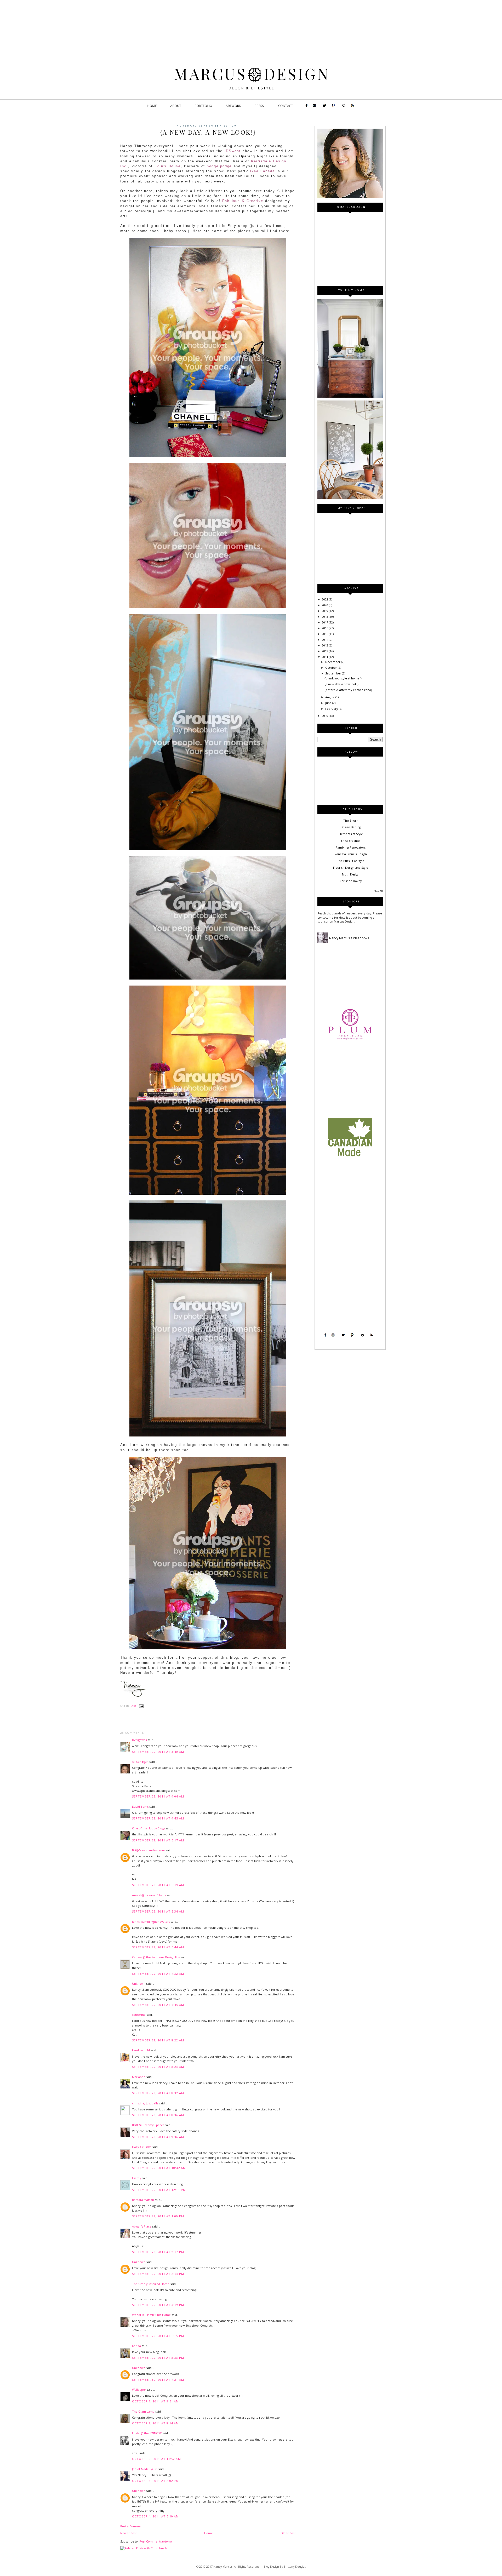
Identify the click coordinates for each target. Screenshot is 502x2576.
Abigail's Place (142, 2226)
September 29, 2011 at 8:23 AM (158, 2067)
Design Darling (351, 827)
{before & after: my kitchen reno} (348, 690)
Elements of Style (351, 834)
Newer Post (128, 2533)
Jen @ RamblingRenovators (151, 1922)
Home (209, 2533)
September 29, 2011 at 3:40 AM (158, 1752)
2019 (325, 611)
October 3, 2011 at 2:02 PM (156, 2481)
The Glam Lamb (143, 2411)
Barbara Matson (143, 2200)
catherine (139, 2015)
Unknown (139, 1983)
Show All (378, 891)
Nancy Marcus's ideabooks (349, 938)
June (329, 703)
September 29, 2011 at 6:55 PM (158, 2336)
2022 (325, 599)
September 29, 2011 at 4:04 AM (158, 1796)
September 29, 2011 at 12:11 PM (159, 2190)
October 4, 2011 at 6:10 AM (156, 2516)
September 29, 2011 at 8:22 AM (158, 2040)
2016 (325, 628)
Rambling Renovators (351, 847)
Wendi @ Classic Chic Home (151, 2315)
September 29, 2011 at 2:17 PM (158, 2252)
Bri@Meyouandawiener (149, 1850)
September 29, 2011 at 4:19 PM (158, 2305)
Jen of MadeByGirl (145, 2469)
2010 (325, 716)
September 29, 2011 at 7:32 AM (158, 1974)
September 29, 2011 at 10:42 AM (159, 2168)
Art (134, 1706)
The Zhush (351, 820)
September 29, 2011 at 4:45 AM (158, 1818)
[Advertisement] (350, 1082)
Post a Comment (132, 2526)
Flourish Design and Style (351, 868)
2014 (325, 640)
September (334, 673)
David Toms (140, 1807)
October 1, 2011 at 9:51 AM (156, 2401)
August (330, 697)
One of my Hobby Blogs (149, 1828)
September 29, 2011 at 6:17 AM (158, 1840)
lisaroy (137, 2178)
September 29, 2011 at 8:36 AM (158, 2115)
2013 (325, 645)
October (332, 668)
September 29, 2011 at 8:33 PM (158, 2358)
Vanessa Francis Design (351, 854)
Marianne (139, 2077)
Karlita (136, 2346)
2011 (325, 657)
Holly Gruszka (142, 2147)
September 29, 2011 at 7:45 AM (158, 2005)
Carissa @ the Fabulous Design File (156, 1957)
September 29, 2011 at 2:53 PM (158, 2274)
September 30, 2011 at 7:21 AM (158, 2380)
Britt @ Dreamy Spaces (148, 2125)
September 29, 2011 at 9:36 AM (158, 2137)
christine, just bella (145, 2103)
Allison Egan (140, 1762)
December (333, 662)
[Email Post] (141, 1706)
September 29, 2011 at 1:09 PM (158, 2216)
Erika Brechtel (351, 841)
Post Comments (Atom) (155, 2541)
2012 (325, 651)
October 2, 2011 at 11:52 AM (156, 2459)
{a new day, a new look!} (342, 684)
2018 (325, 617)
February (332, 709)
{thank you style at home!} (343, 678)
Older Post (288, 2533)
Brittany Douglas (295, 2567)
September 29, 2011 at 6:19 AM (158, 1885)
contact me (326, 917)
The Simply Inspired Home (151, 2284)
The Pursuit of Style (351, 861)
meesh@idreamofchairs (149, 1895)
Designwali (139, 1740)
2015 (325, 634)
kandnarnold (141, 2050)
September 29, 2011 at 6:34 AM (158, 1911)
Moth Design (351, 874)
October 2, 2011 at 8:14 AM (156, 2423)
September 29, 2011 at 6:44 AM (158, 1947)
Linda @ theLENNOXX (147, 2433)
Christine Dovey (351, 881)
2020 (325, 605)
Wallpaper (139, 2389)
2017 (325, 622)
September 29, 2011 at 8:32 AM (158, 2093)
